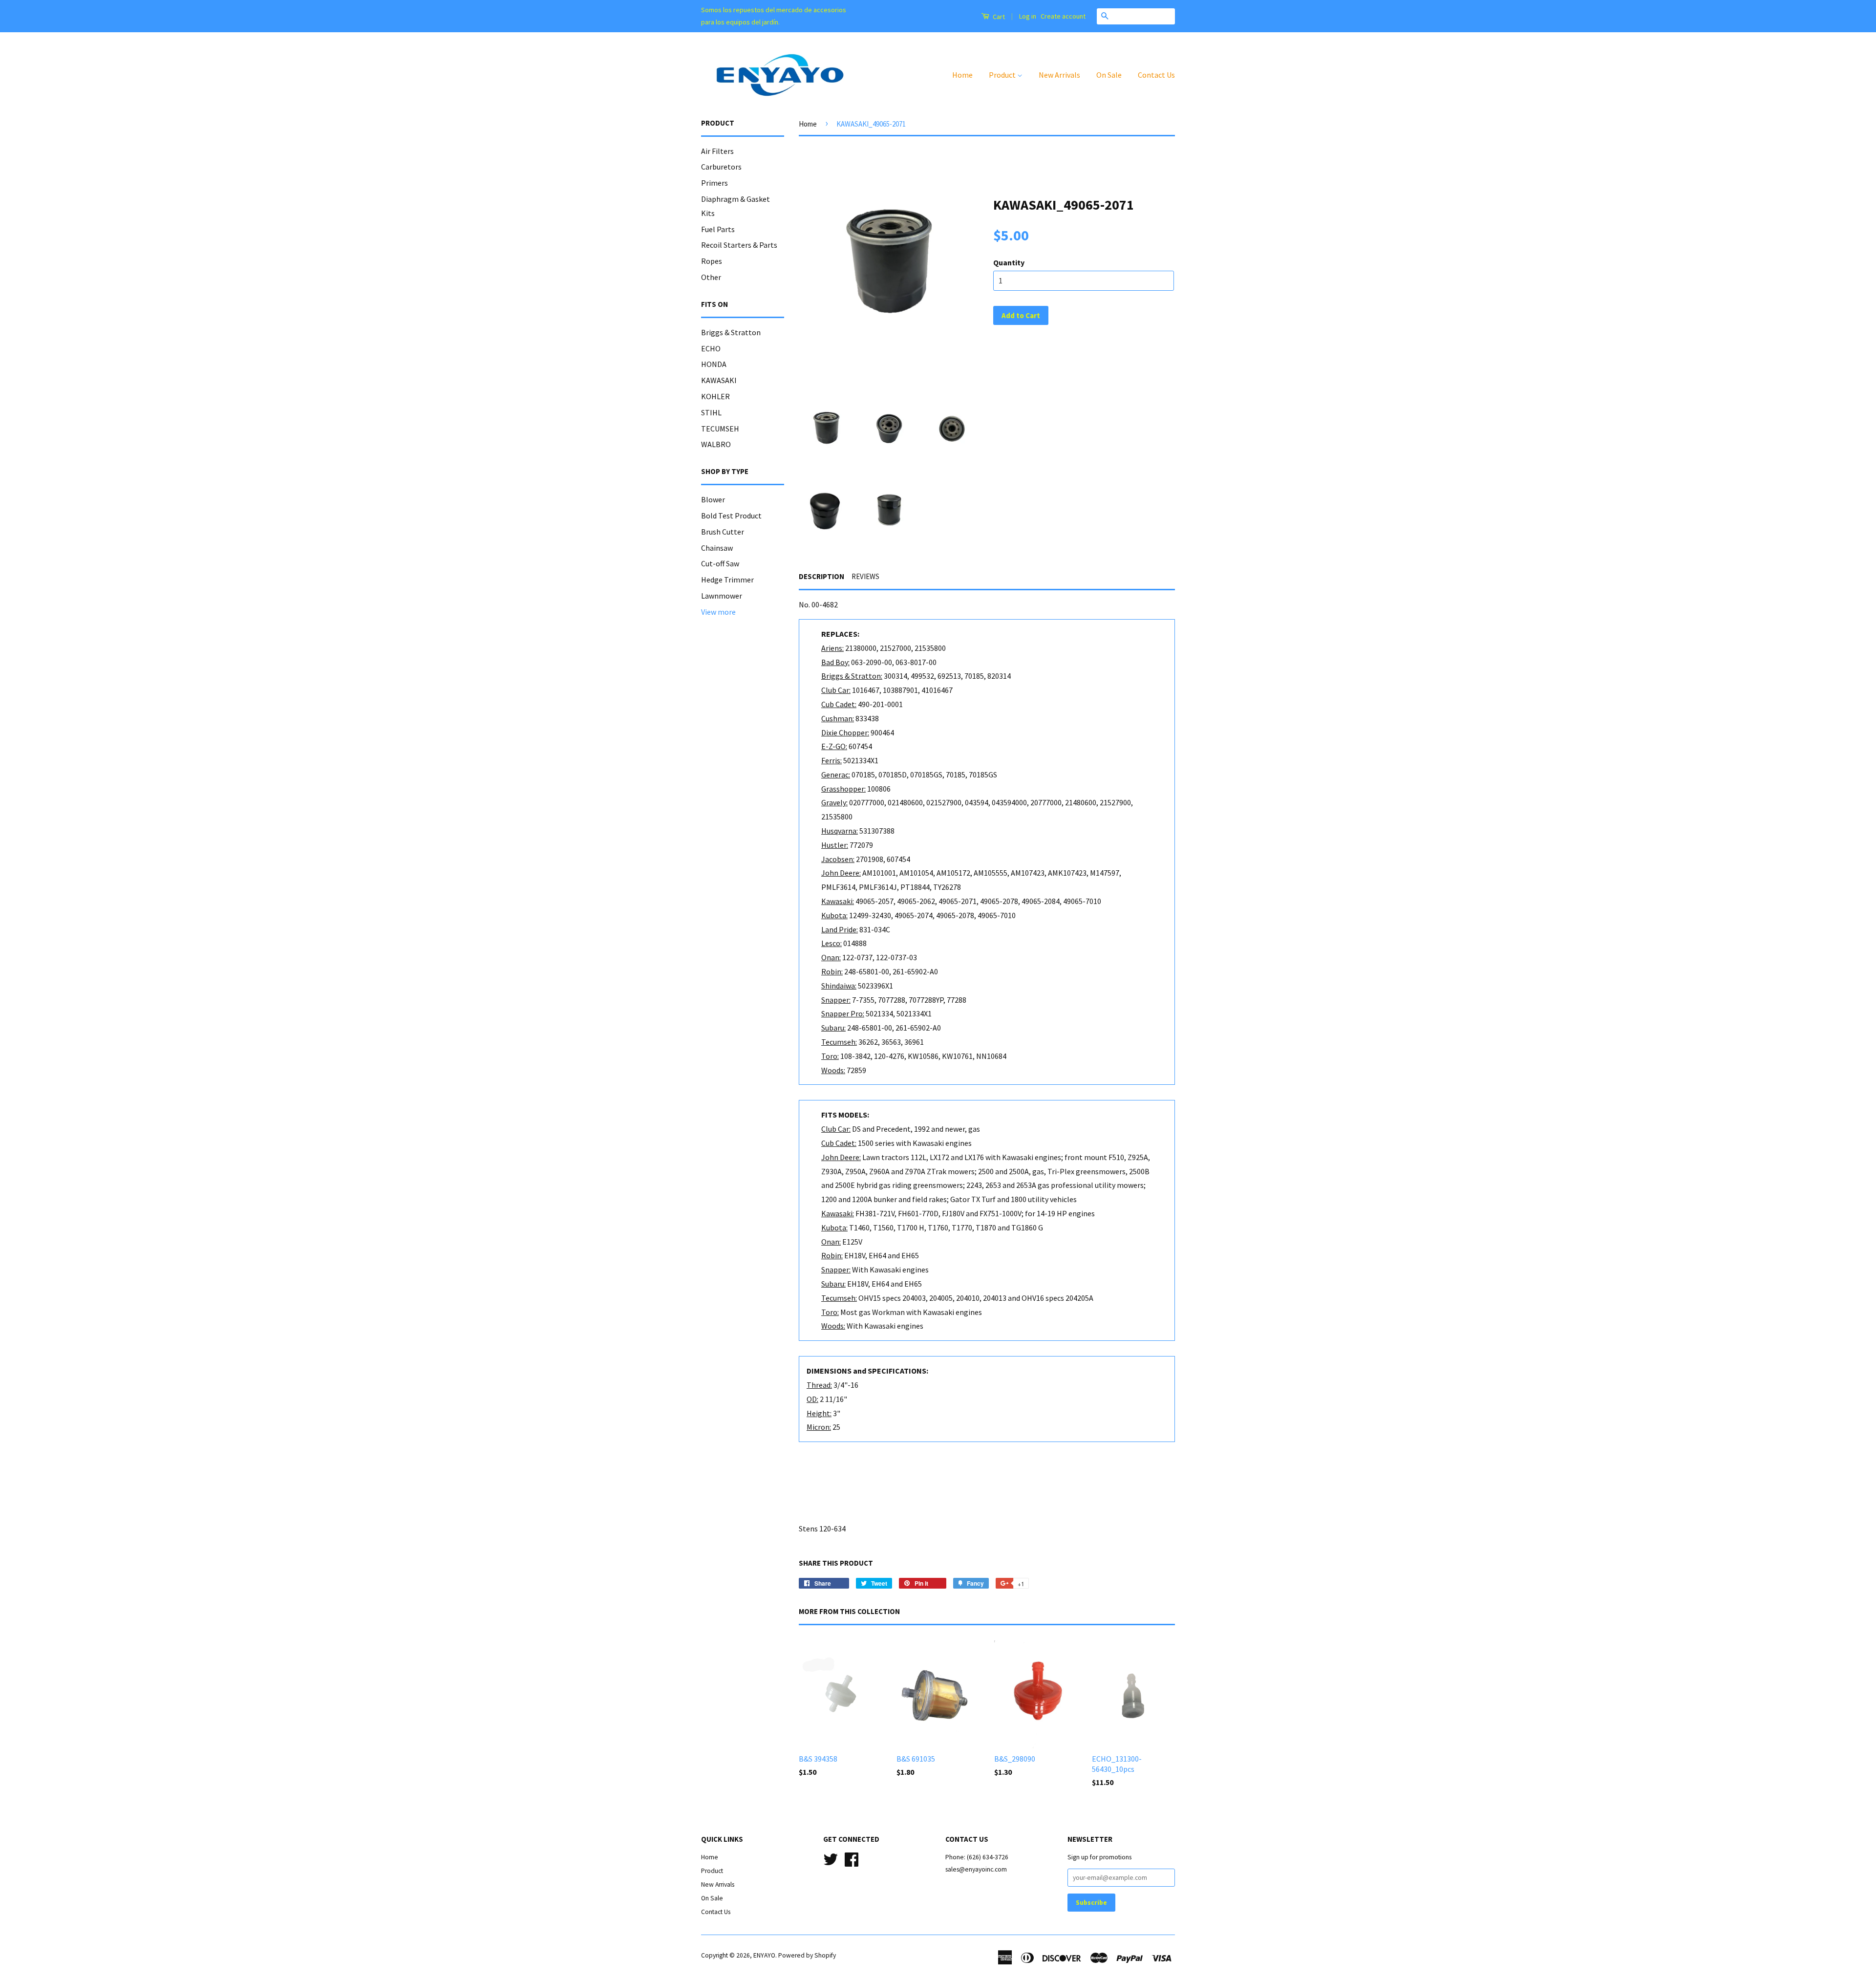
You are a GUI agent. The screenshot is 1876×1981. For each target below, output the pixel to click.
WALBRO (716, 444)
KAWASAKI (719, 380)
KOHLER (715, 396)
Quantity (1009, 262)
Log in (1028, 16)
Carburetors (721, 167)
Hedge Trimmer (727, 580)
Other (711, 277)
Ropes (712, 261)
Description (821, 576)
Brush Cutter (723, 532)
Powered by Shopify (807, 1955)
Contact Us (1156, 75)
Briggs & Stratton (731, 332)
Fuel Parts (718, 229)
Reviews (865, 576)
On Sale (1109, 75)
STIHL (711, 412)
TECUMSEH (720, 429)
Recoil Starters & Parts (739, 245)
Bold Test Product (731, 516)
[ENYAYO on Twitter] (831, 1859)
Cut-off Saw (720, 563)
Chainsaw (717, 548)
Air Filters (717, 151)
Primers (714, 183)
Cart (998, 17)
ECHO (711, 348)
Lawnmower (722, 596)
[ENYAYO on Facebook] (852, 1859)
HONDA (714, 364)
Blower (713, 499)
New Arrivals (1059, 75)
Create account (1063, 16)
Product (1003, 75)
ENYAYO (764, 1955)
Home (962, 75)
